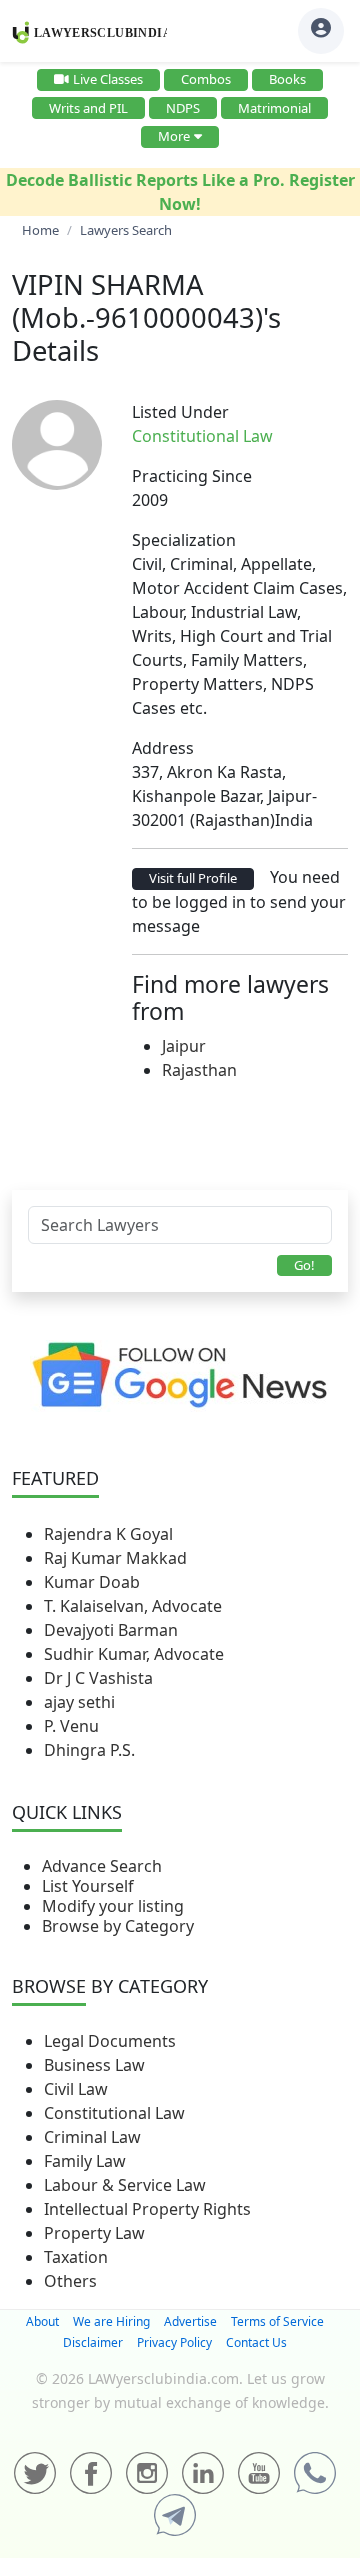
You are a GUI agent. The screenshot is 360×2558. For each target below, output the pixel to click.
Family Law (85, 2161)
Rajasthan (199, 1070)
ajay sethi (79, 1702)
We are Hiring (111, 2321)
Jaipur (184, 1046)
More (174, 136)
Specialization (184, 540)
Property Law (94, 2233)
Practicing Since (192, 476)
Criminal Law (92, 2137)
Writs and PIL (88, 108)
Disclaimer (93, 2342)
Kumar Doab (92, 1582)
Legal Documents (110, 2041)
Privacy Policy (174, 2342)
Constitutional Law (114, 2113)
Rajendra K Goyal (108, 1534)
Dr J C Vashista (98, 1678)
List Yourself (88, 1886)
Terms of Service (277, 2321)
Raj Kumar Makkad (115, 1558)
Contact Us (256, 2342)
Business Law (94, 2065)
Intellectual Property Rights (147, 2209)
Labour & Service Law (125, 2185)
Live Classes (108, 79)
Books (287, 79)
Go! (304, 1265)
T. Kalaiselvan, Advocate (133, 1606)
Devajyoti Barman (111, 1630)
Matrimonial (274, 108)
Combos (206, 79)
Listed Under (180, 412)
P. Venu (71, 1726)
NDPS (183, 108)
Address (163, 748)
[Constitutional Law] (285, 436)
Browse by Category (118, 1926)
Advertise (190, 2321)
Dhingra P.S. (89, 1750)
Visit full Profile (193, 878)
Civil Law (76, 2089)
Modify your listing (113, 1906)
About (42, 2321)
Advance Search (102, 1866)
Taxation (76, 2257)
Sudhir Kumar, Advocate (134, 1654)
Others (70, 2281)
